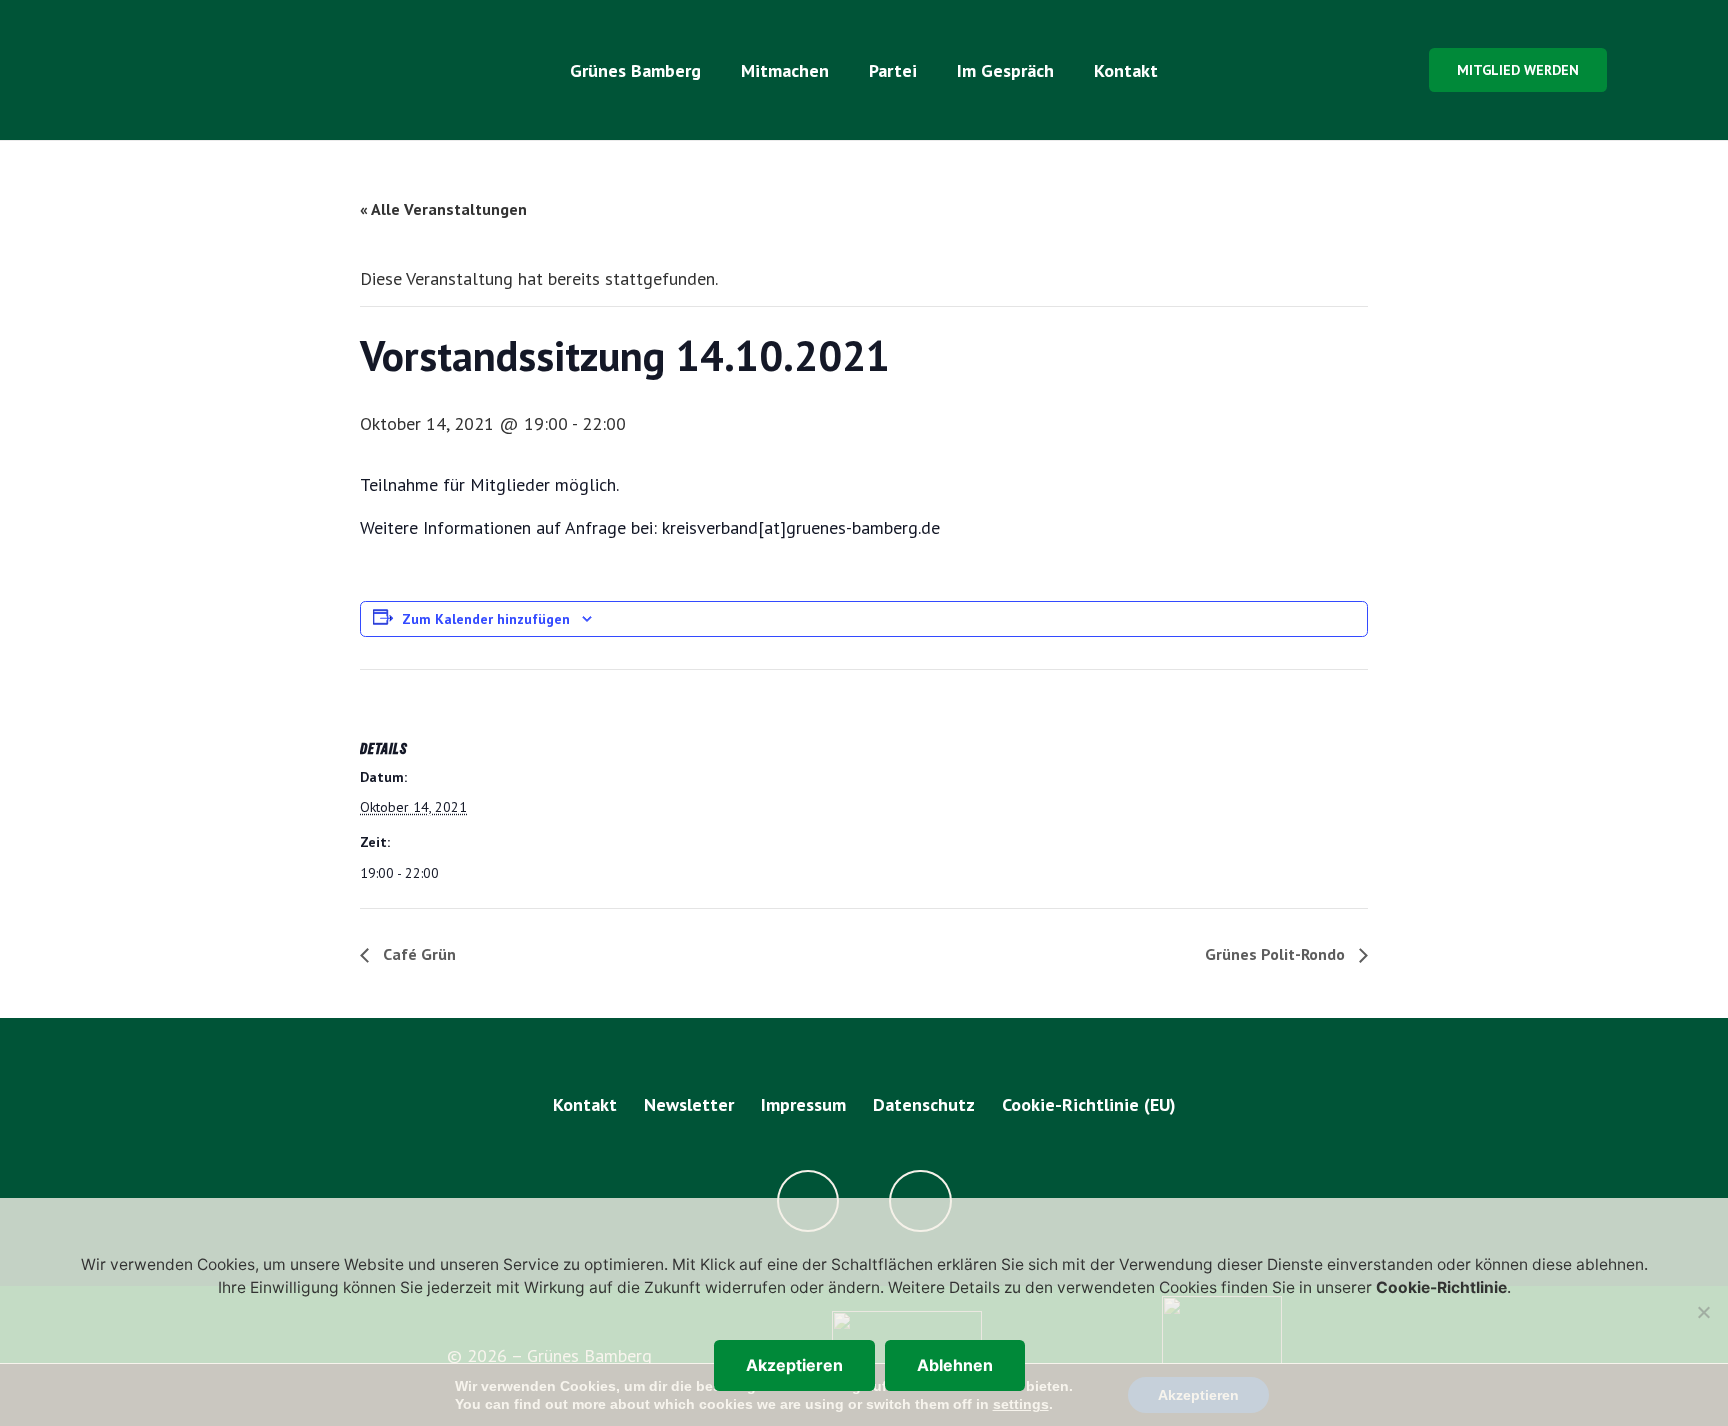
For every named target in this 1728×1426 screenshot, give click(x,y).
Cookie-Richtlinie (1441, 1287)
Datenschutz (924, 1104)
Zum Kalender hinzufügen (486, 619)
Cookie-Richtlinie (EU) (1089, 1104)
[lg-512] (241, 70)
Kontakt (585, 1104)
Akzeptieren (794, 1365)
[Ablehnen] (1703, 1312)
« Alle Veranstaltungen (443, 209)
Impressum (803, 1104)
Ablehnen (955, 1365)
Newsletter (689, 1104)
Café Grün (417, 954)
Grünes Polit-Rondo (1277, 954)
